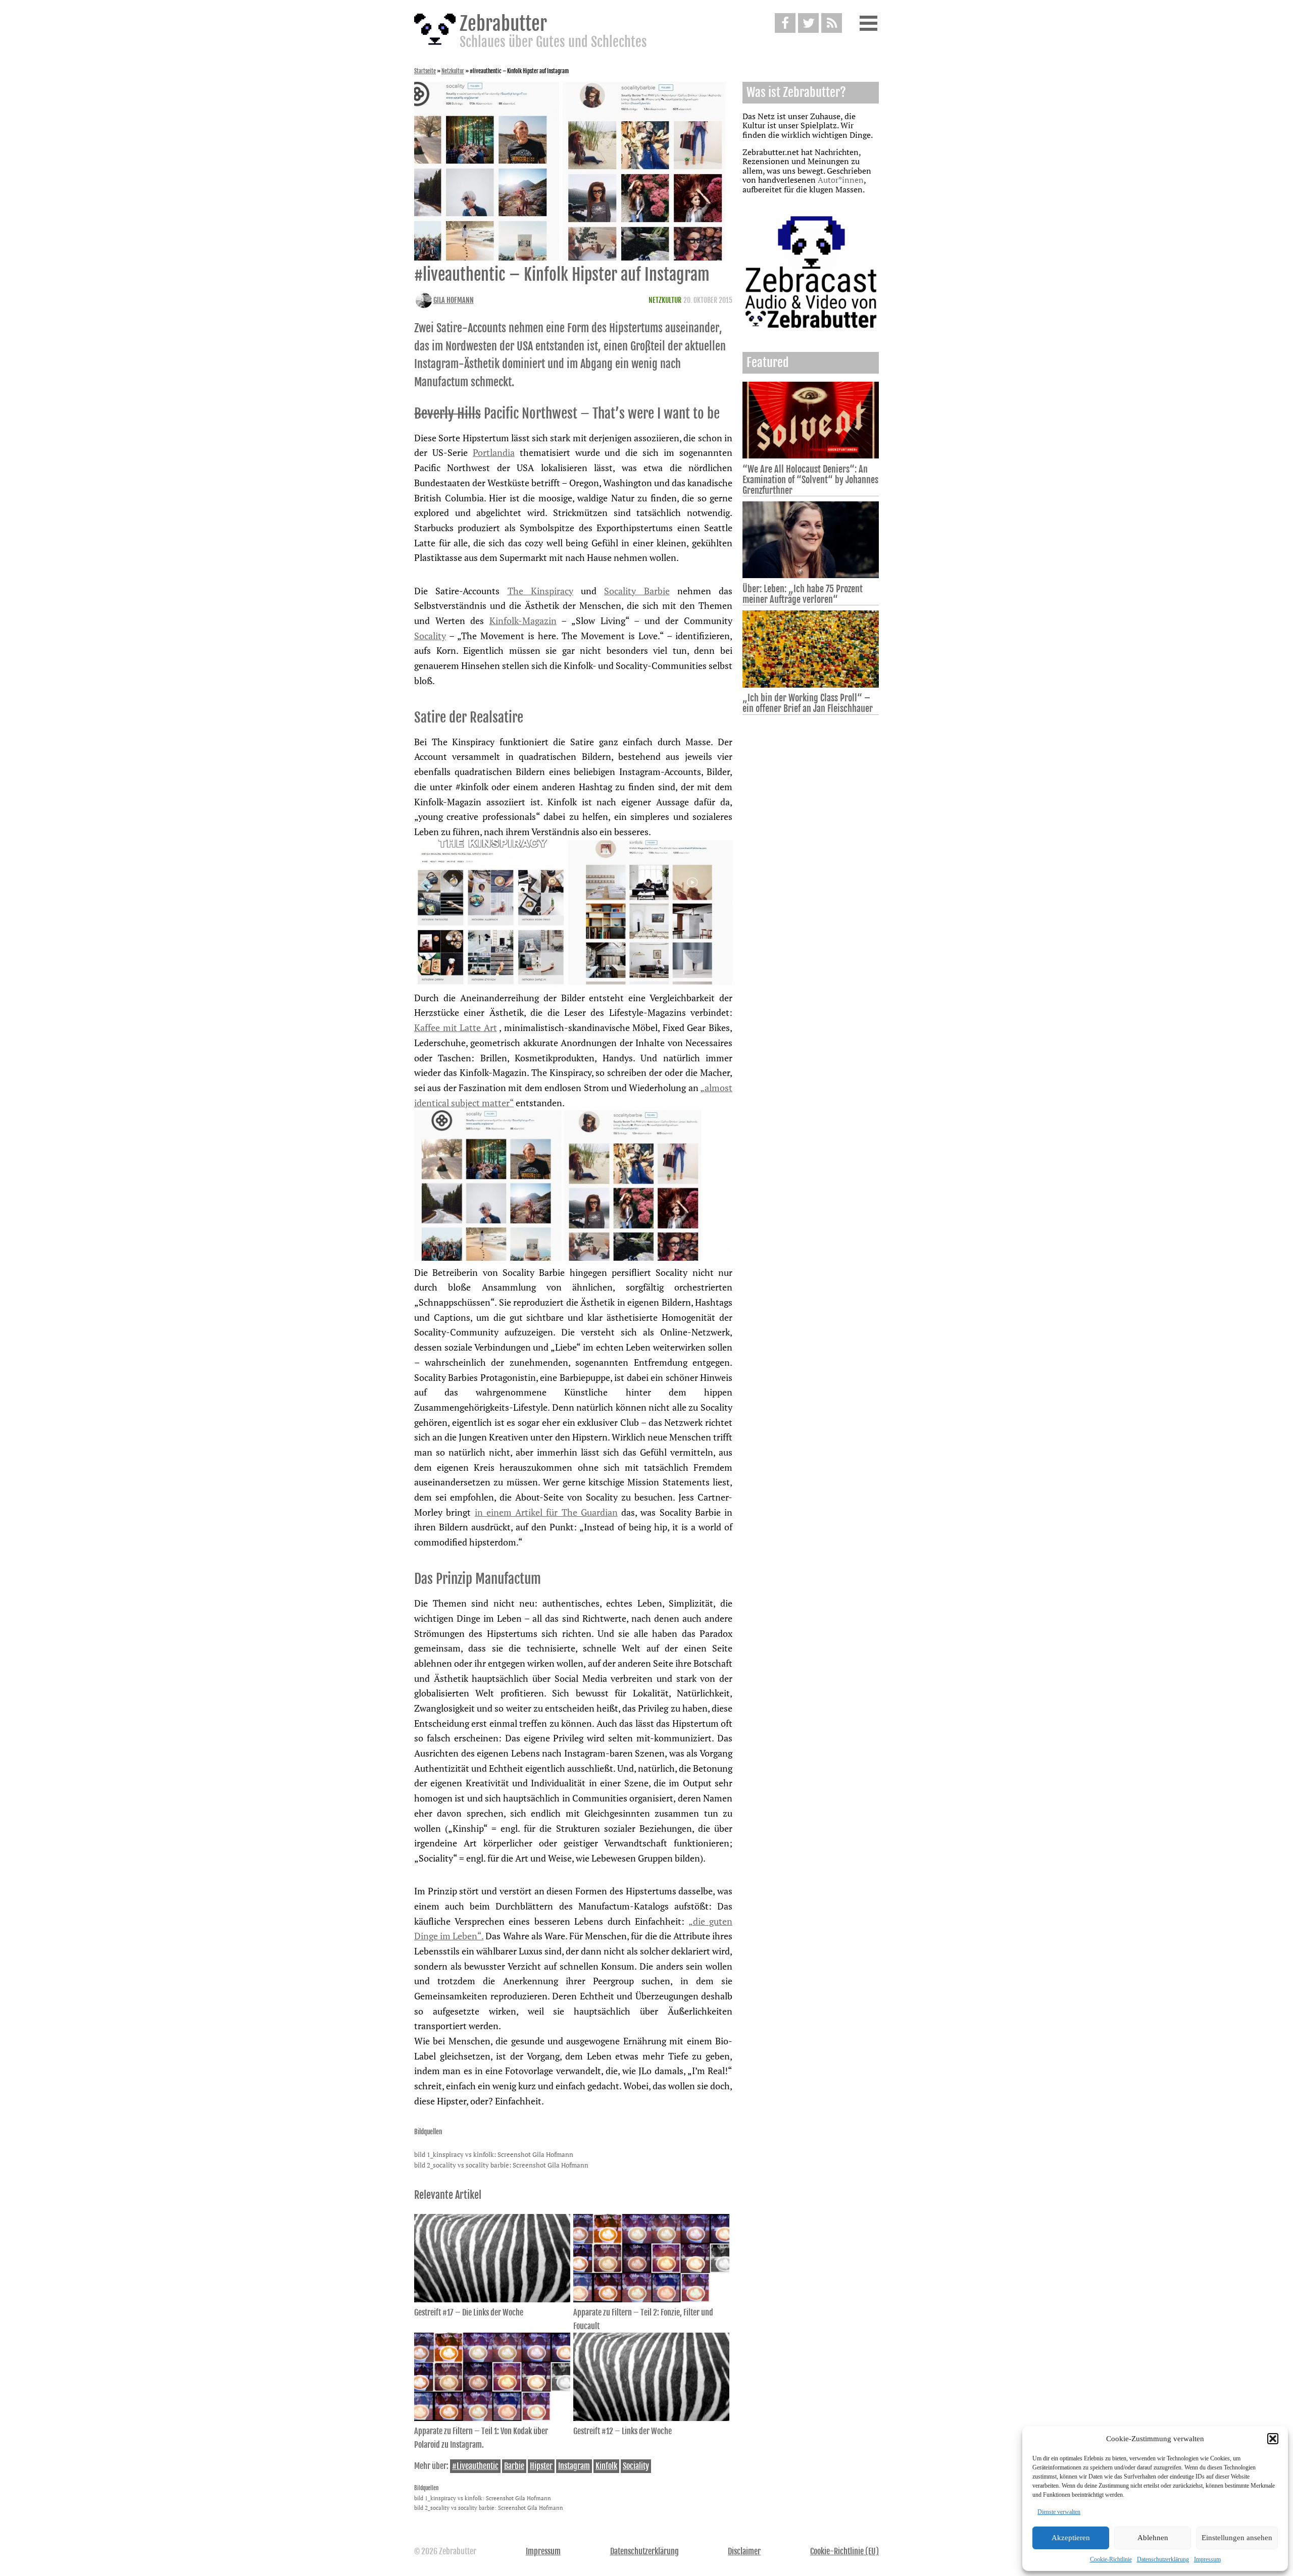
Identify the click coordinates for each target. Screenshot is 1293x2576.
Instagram (574, 2466)
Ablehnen (1153, 2538)
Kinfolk (606, 2466)
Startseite (425, 71)
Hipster (541, 2466)
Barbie (514, 2466)
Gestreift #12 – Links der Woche (623, 2431)
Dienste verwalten (1059, 2512)
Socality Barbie (637, 591)
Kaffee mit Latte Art (456, 1027)
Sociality (636, 2466)
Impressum (1207, 2559)
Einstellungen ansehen (1237, 2538)
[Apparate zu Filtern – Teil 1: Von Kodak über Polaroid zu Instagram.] (492, 2418)
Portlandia (494, 452)
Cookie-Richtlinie (1111, 2559)
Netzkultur (453, 71)
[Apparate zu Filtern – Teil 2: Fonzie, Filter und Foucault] (651, 2299)
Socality (430, 636)
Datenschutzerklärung (1163, 2559)
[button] (1273, 2439)
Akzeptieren (1071, 2538)
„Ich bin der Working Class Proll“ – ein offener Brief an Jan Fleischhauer (808, 703)
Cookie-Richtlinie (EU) (844, 2551)
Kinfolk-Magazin (523, 621)
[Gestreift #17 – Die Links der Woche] (492, 2299)
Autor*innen (841, 180)
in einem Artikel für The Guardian (546, 1512)
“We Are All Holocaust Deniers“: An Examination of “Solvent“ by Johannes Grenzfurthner (810, 480)
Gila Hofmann (454, 300)
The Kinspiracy (540, 591)
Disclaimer (744, 2551)
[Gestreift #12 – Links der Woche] (651, 2418)
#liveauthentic (475, 2466)
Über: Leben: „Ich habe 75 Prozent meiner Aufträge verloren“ (803, 594)
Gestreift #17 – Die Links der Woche (469, 2312)
